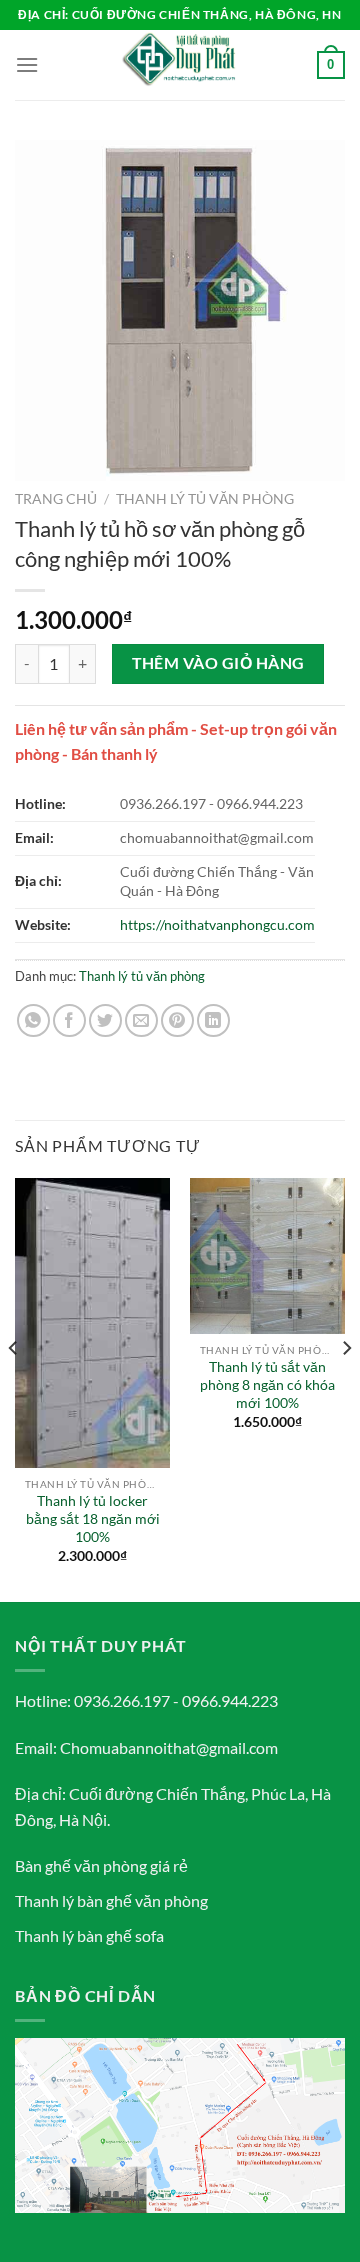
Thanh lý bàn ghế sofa (89, 1935)
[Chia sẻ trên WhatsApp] (33, 1020)
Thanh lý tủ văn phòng (205, 499)
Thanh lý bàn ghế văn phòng (111, 1900)
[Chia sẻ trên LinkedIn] (213, 1020)
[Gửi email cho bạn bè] (141, 1020)
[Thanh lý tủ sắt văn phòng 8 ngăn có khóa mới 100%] (267, 1255)
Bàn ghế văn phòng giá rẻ (101, 1865)
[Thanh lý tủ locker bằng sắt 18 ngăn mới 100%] (92, 1323)
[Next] (346, 1388)
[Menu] (27, 64)
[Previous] (14, 1388)
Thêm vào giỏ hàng (218, 663)
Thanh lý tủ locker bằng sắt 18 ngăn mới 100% (93, 1518)
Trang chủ (56, 499)
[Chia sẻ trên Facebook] (69, 1020)
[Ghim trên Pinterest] (177, 1020)
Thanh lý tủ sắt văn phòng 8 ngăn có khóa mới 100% (267, 1384)
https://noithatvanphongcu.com (217, 924)
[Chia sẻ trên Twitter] (105, 1020)
